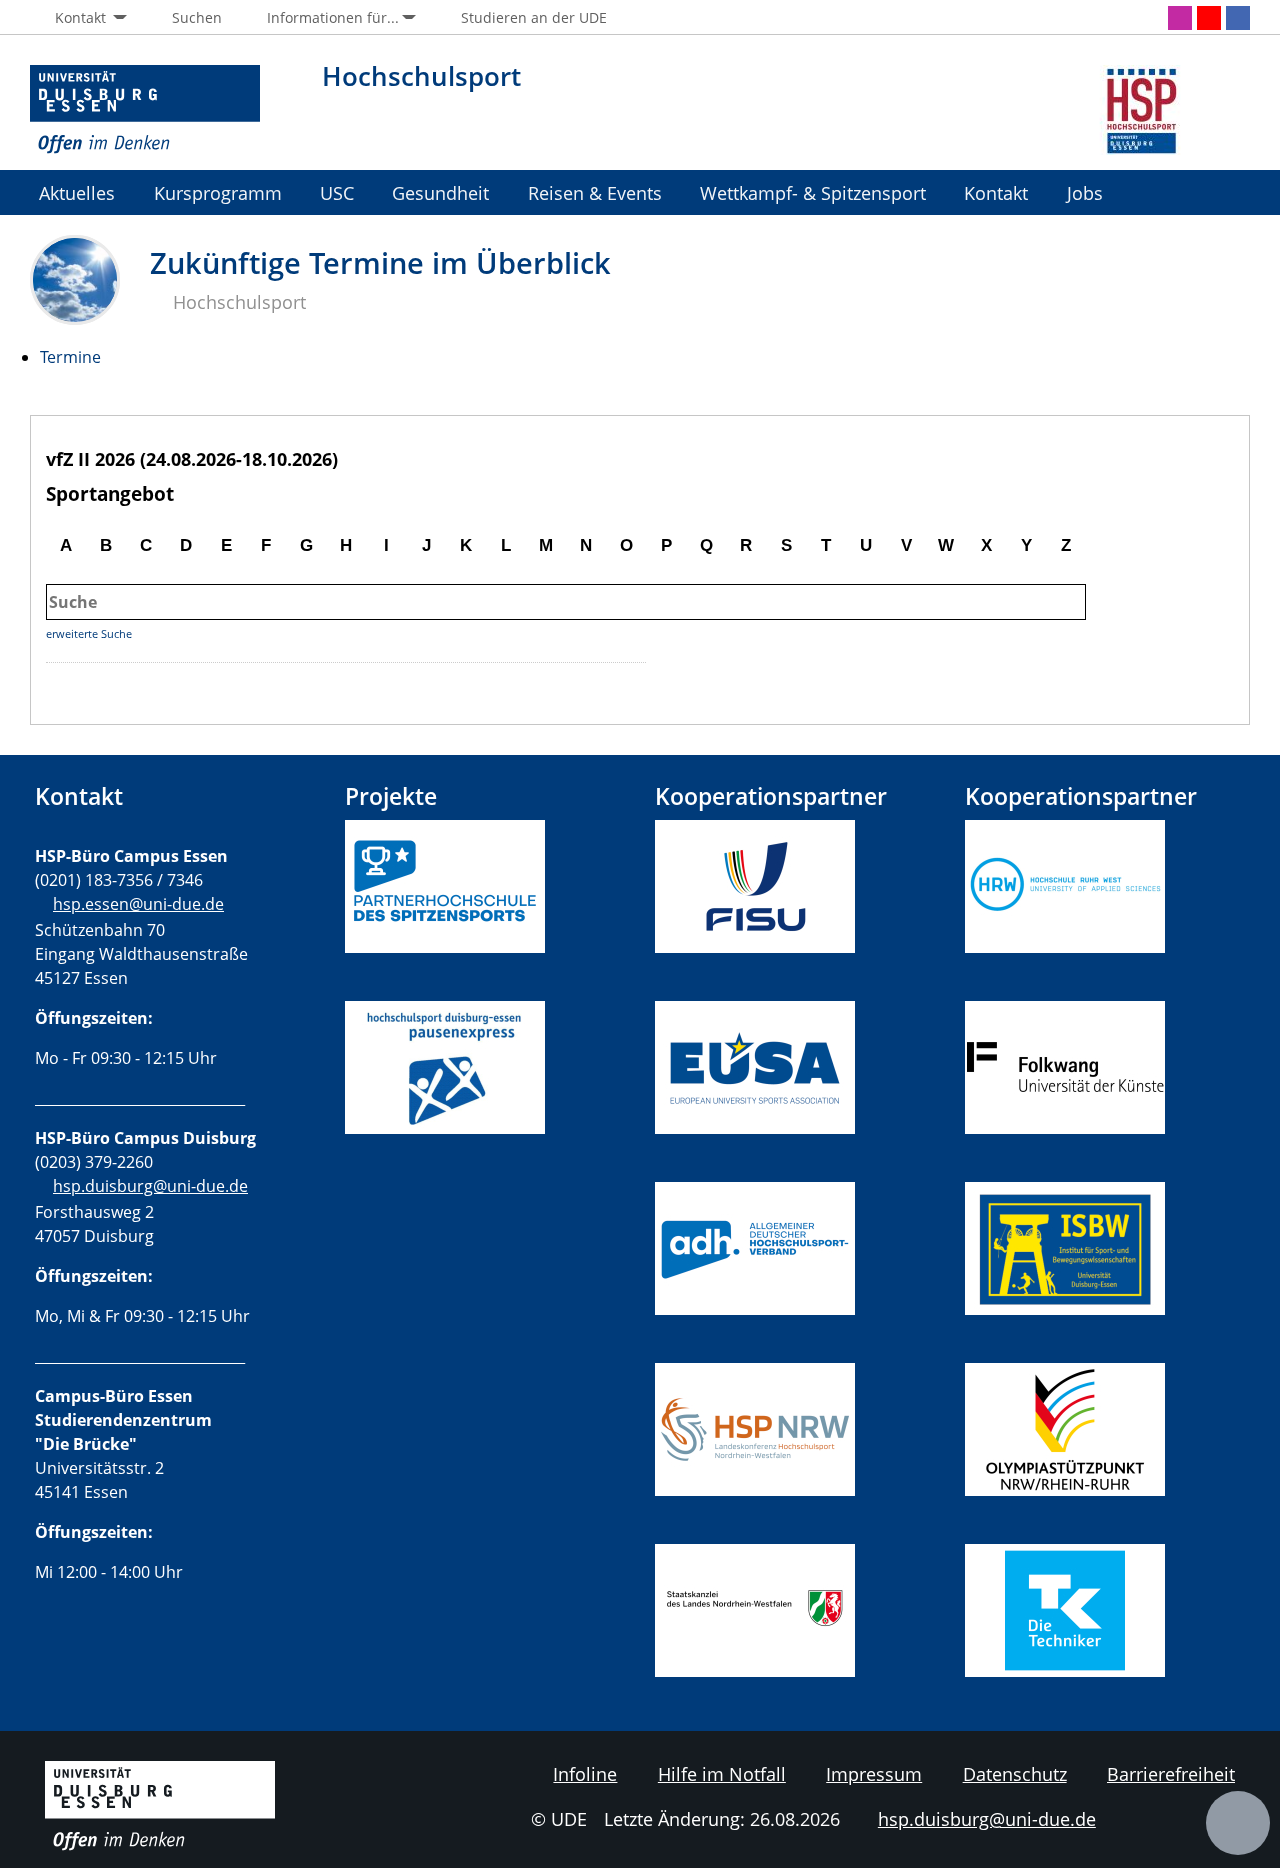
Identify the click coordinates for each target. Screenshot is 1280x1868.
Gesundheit (440, 192)
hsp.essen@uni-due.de (138, 904)
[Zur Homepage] (145, 110)
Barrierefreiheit (1171, 1774)
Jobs (1085, 192)
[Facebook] (1238, 18)
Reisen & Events (595, 192)
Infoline (585, 1774)
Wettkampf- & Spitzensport (813, 192)
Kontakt (996, 192)
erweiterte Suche (89, 633)
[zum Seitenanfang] (1238, 1823)
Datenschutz (1015, 1774)
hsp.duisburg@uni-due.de (150, 1186)
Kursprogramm (218, 192)
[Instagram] (1180, 18)
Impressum (874, 1774)
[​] (445, 1170)
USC (337, 192)
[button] (78, 18)
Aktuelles (77, 192)
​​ (764, 1247)
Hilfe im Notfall (722, 1774)
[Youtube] (1209, 18)
